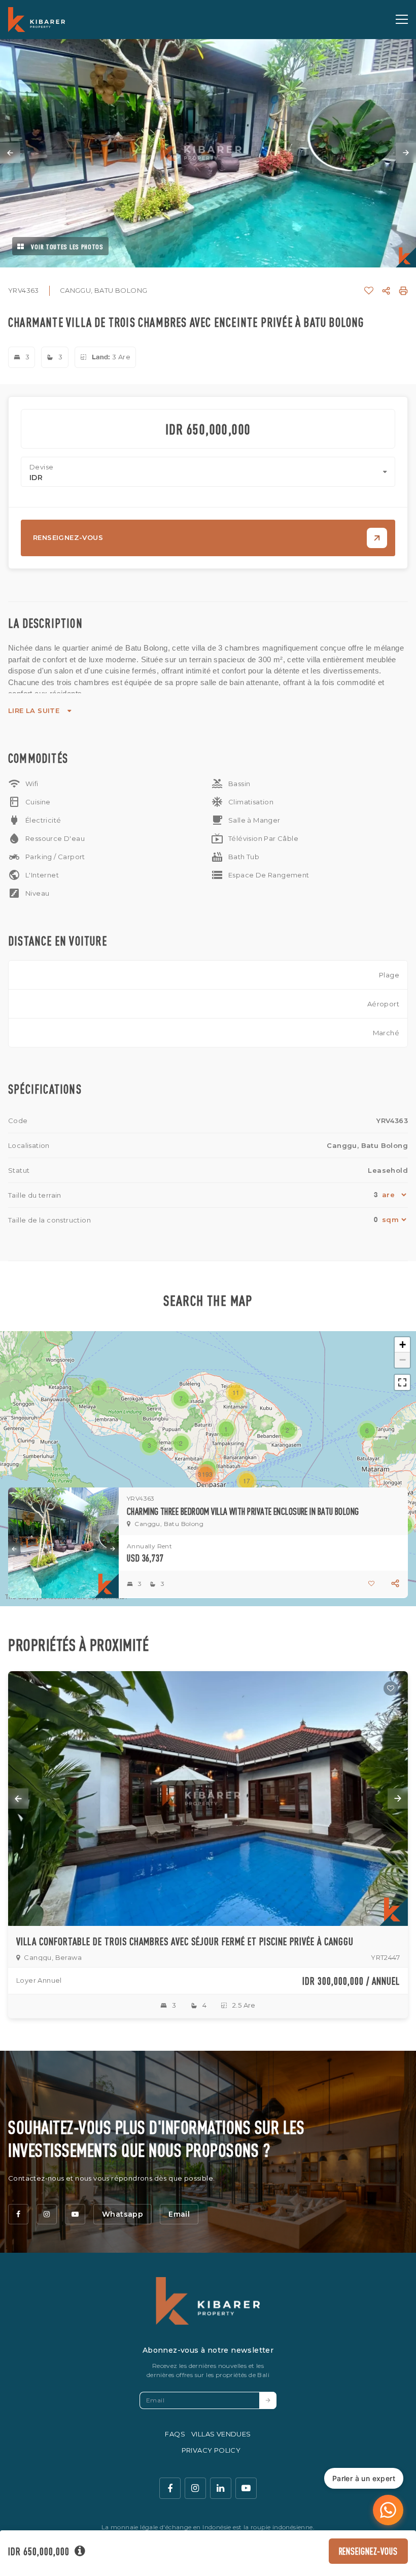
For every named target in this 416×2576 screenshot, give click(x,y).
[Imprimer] (403, 291)
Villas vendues (221, 2434)
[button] (226, 1429)
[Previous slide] (10, 153)
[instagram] (47, 2214)
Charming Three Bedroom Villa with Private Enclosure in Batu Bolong (243, 1511)
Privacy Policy (211, 2450)
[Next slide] (406, 153)
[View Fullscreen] (402, 1382)
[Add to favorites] (391, 1688)
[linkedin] (221, 2488)
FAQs (175, 2434)
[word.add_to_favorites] (369, 291)
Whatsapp (123, 2214)
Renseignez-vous (369, 2551)
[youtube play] (246, 2488)
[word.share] (386, 291)
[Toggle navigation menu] (402, 19)
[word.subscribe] (268, 2400)
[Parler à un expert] (388, 2510)
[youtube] (75, 2214)
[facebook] (18, 2214)
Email (179, 2214)
